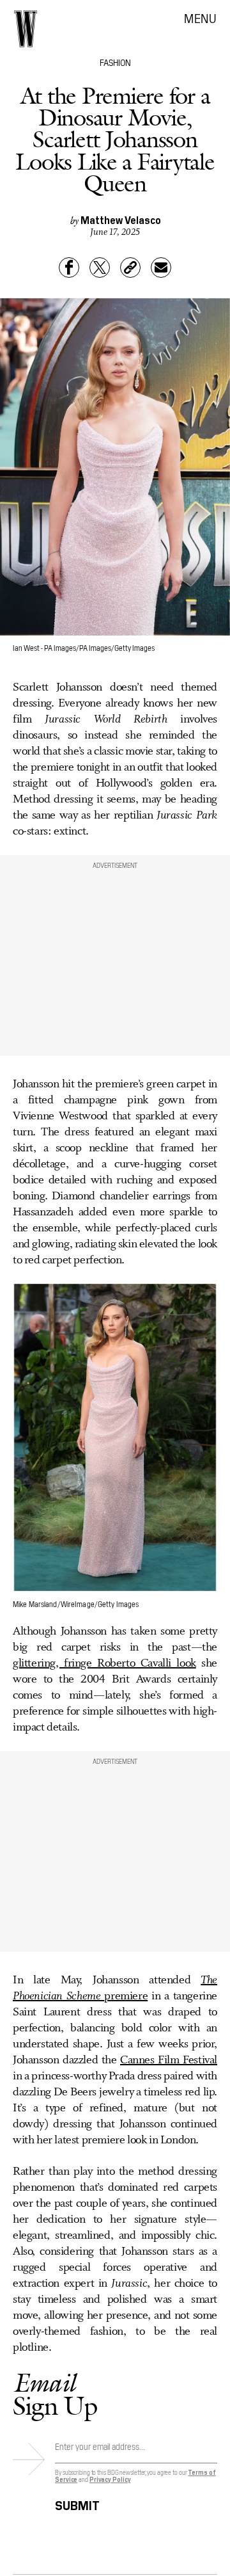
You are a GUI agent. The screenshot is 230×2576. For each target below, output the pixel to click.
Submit (77, 2503)
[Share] (69, 268)
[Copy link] (130, 268)
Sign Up (55, 2394)
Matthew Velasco (121, 220)
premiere (115, 1988)
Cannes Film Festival (169, 2060)
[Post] (100, 268)
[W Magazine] (26, 29)
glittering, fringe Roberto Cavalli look (104, 1663)
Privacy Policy (110, 2479)
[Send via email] (161, 268)
